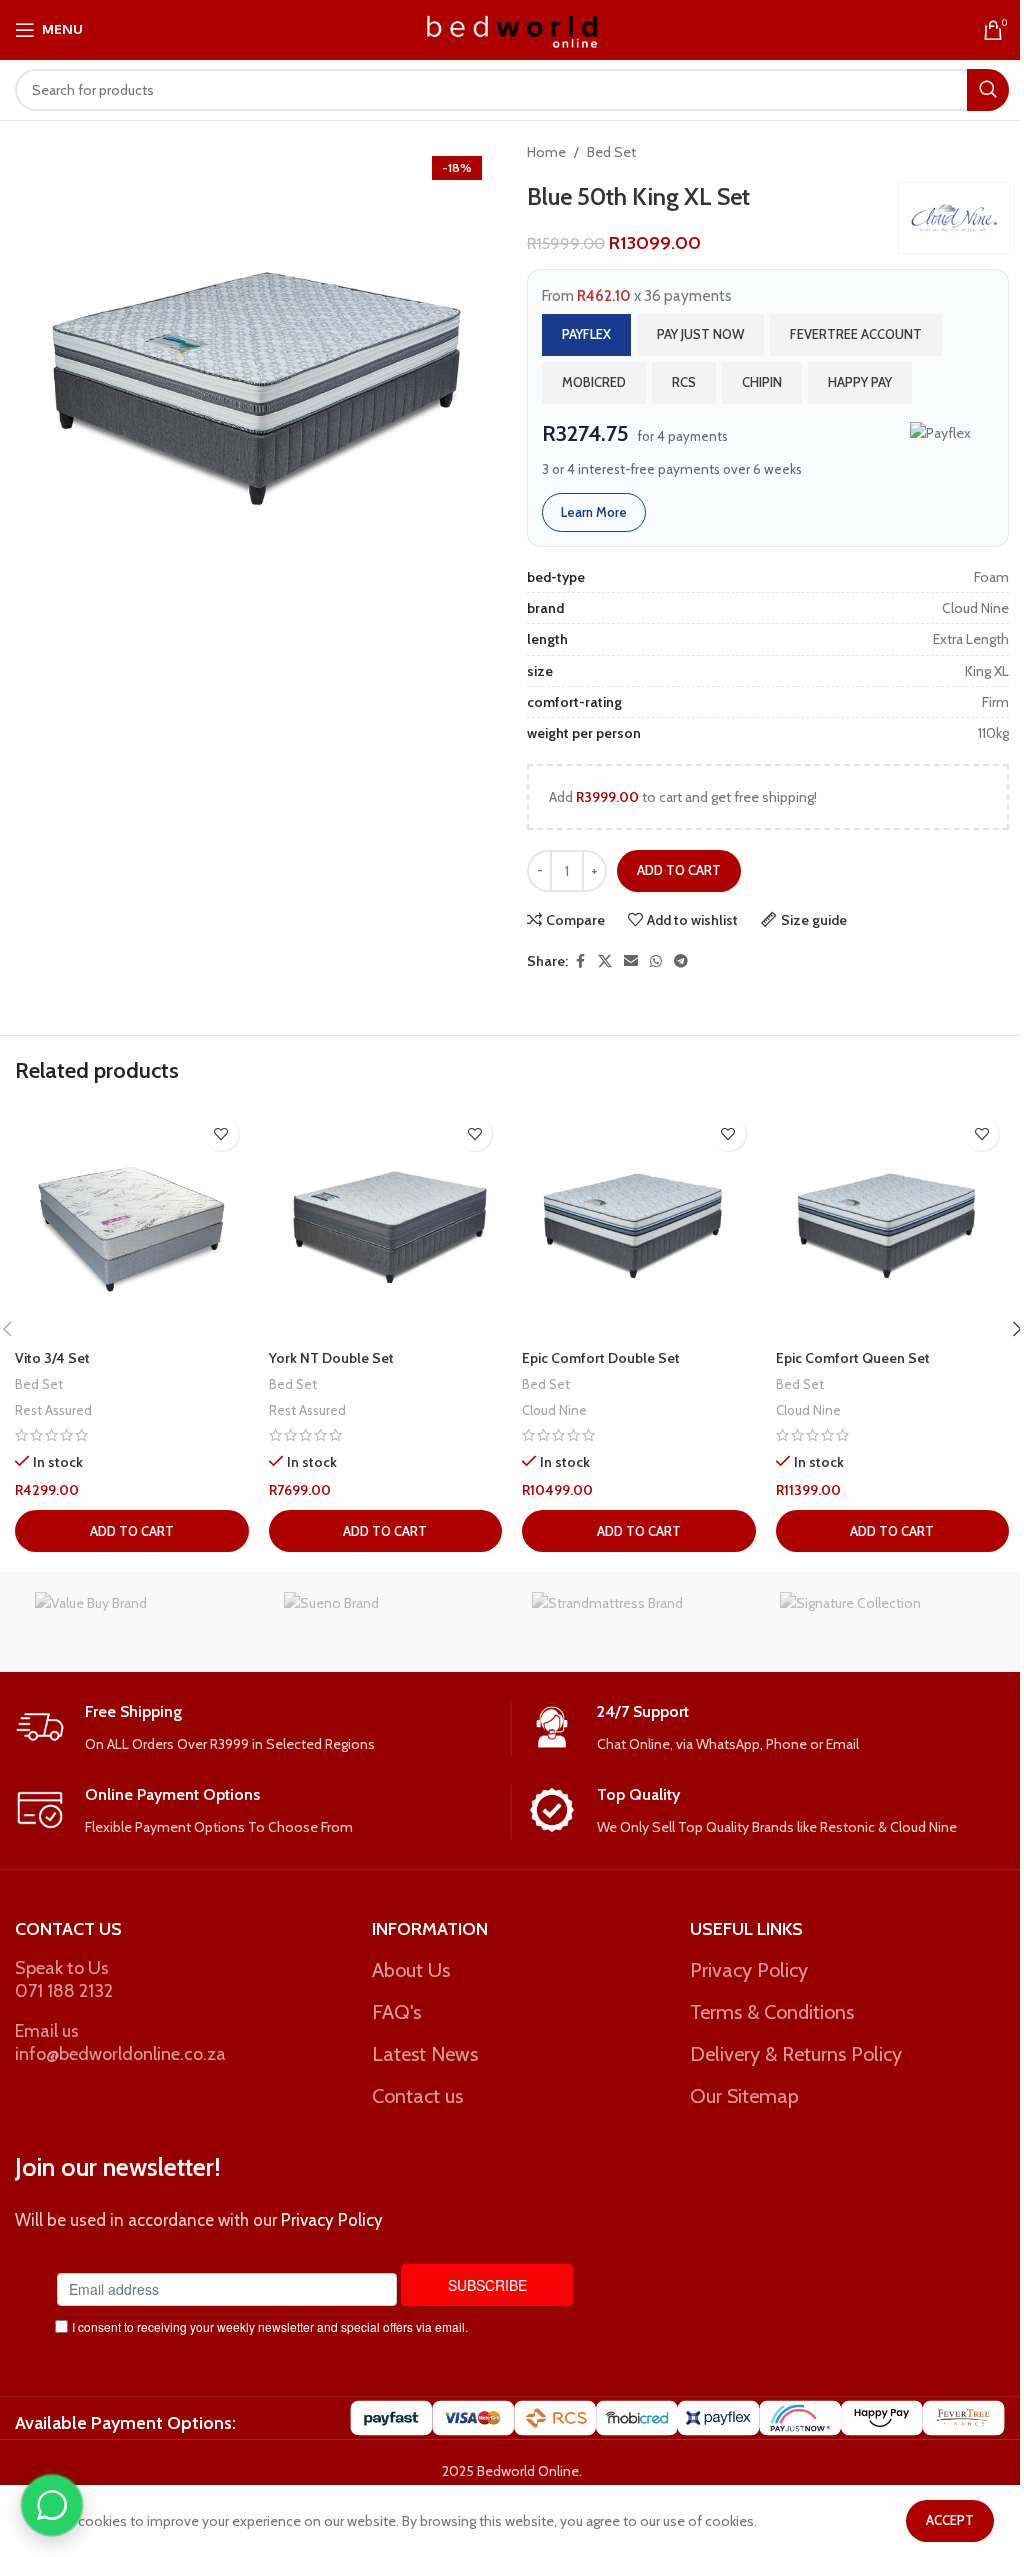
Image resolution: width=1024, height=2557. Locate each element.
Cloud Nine (554, 1410)
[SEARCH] (988, 90)
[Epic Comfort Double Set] (639, 1223)
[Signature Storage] (884, 1622)
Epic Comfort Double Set (601, 1358)
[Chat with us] (52, 2505)
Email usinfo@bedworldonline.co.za (120, 2042)
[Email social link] (631, 961)
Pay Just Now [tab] (700, 334)
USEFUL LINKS (746, 1929)
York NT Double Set (331, 1358)
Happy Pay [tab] (860, 382)
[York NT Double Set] (386, 1223)
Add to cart (679, 870)
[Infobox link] (255, 1728)
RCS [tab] (684, 382)
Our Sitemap (744, 2096)
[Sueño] (388, 1622)
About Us (411, 1970)
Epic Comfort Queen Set (853, 1358)
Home (546, 152)
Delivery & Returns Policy (796, 2054)
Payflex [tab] (586, 334)
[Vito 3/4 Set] (132, 1223)
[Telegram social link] (681, 961)
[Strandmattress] (636, 1622)
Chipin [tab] (762, 382)
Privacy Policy (749, 1970)
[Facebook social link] (580, 961)
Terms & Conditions (772, 2012)
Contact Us (68, 1929)
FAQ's (396, 2012)
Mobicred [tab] (594, 382)
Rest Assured (53, 1410)
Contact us (417, 2096)
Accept (950, 2520)
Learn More (594, 512)
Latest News (425, 2054)
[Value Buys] (139, 1622)
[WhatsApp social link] (656, 961)
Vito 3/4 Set (52, 1358)
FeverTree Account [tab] (856, 334)
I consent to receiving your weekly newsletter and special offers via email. (270, 2326)
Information (430, 1929)
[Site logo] (512, 28)
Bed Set (611, 152)
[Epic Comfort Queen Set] (893, 1223)
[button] (132, 1531)
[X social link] (605, 961)
